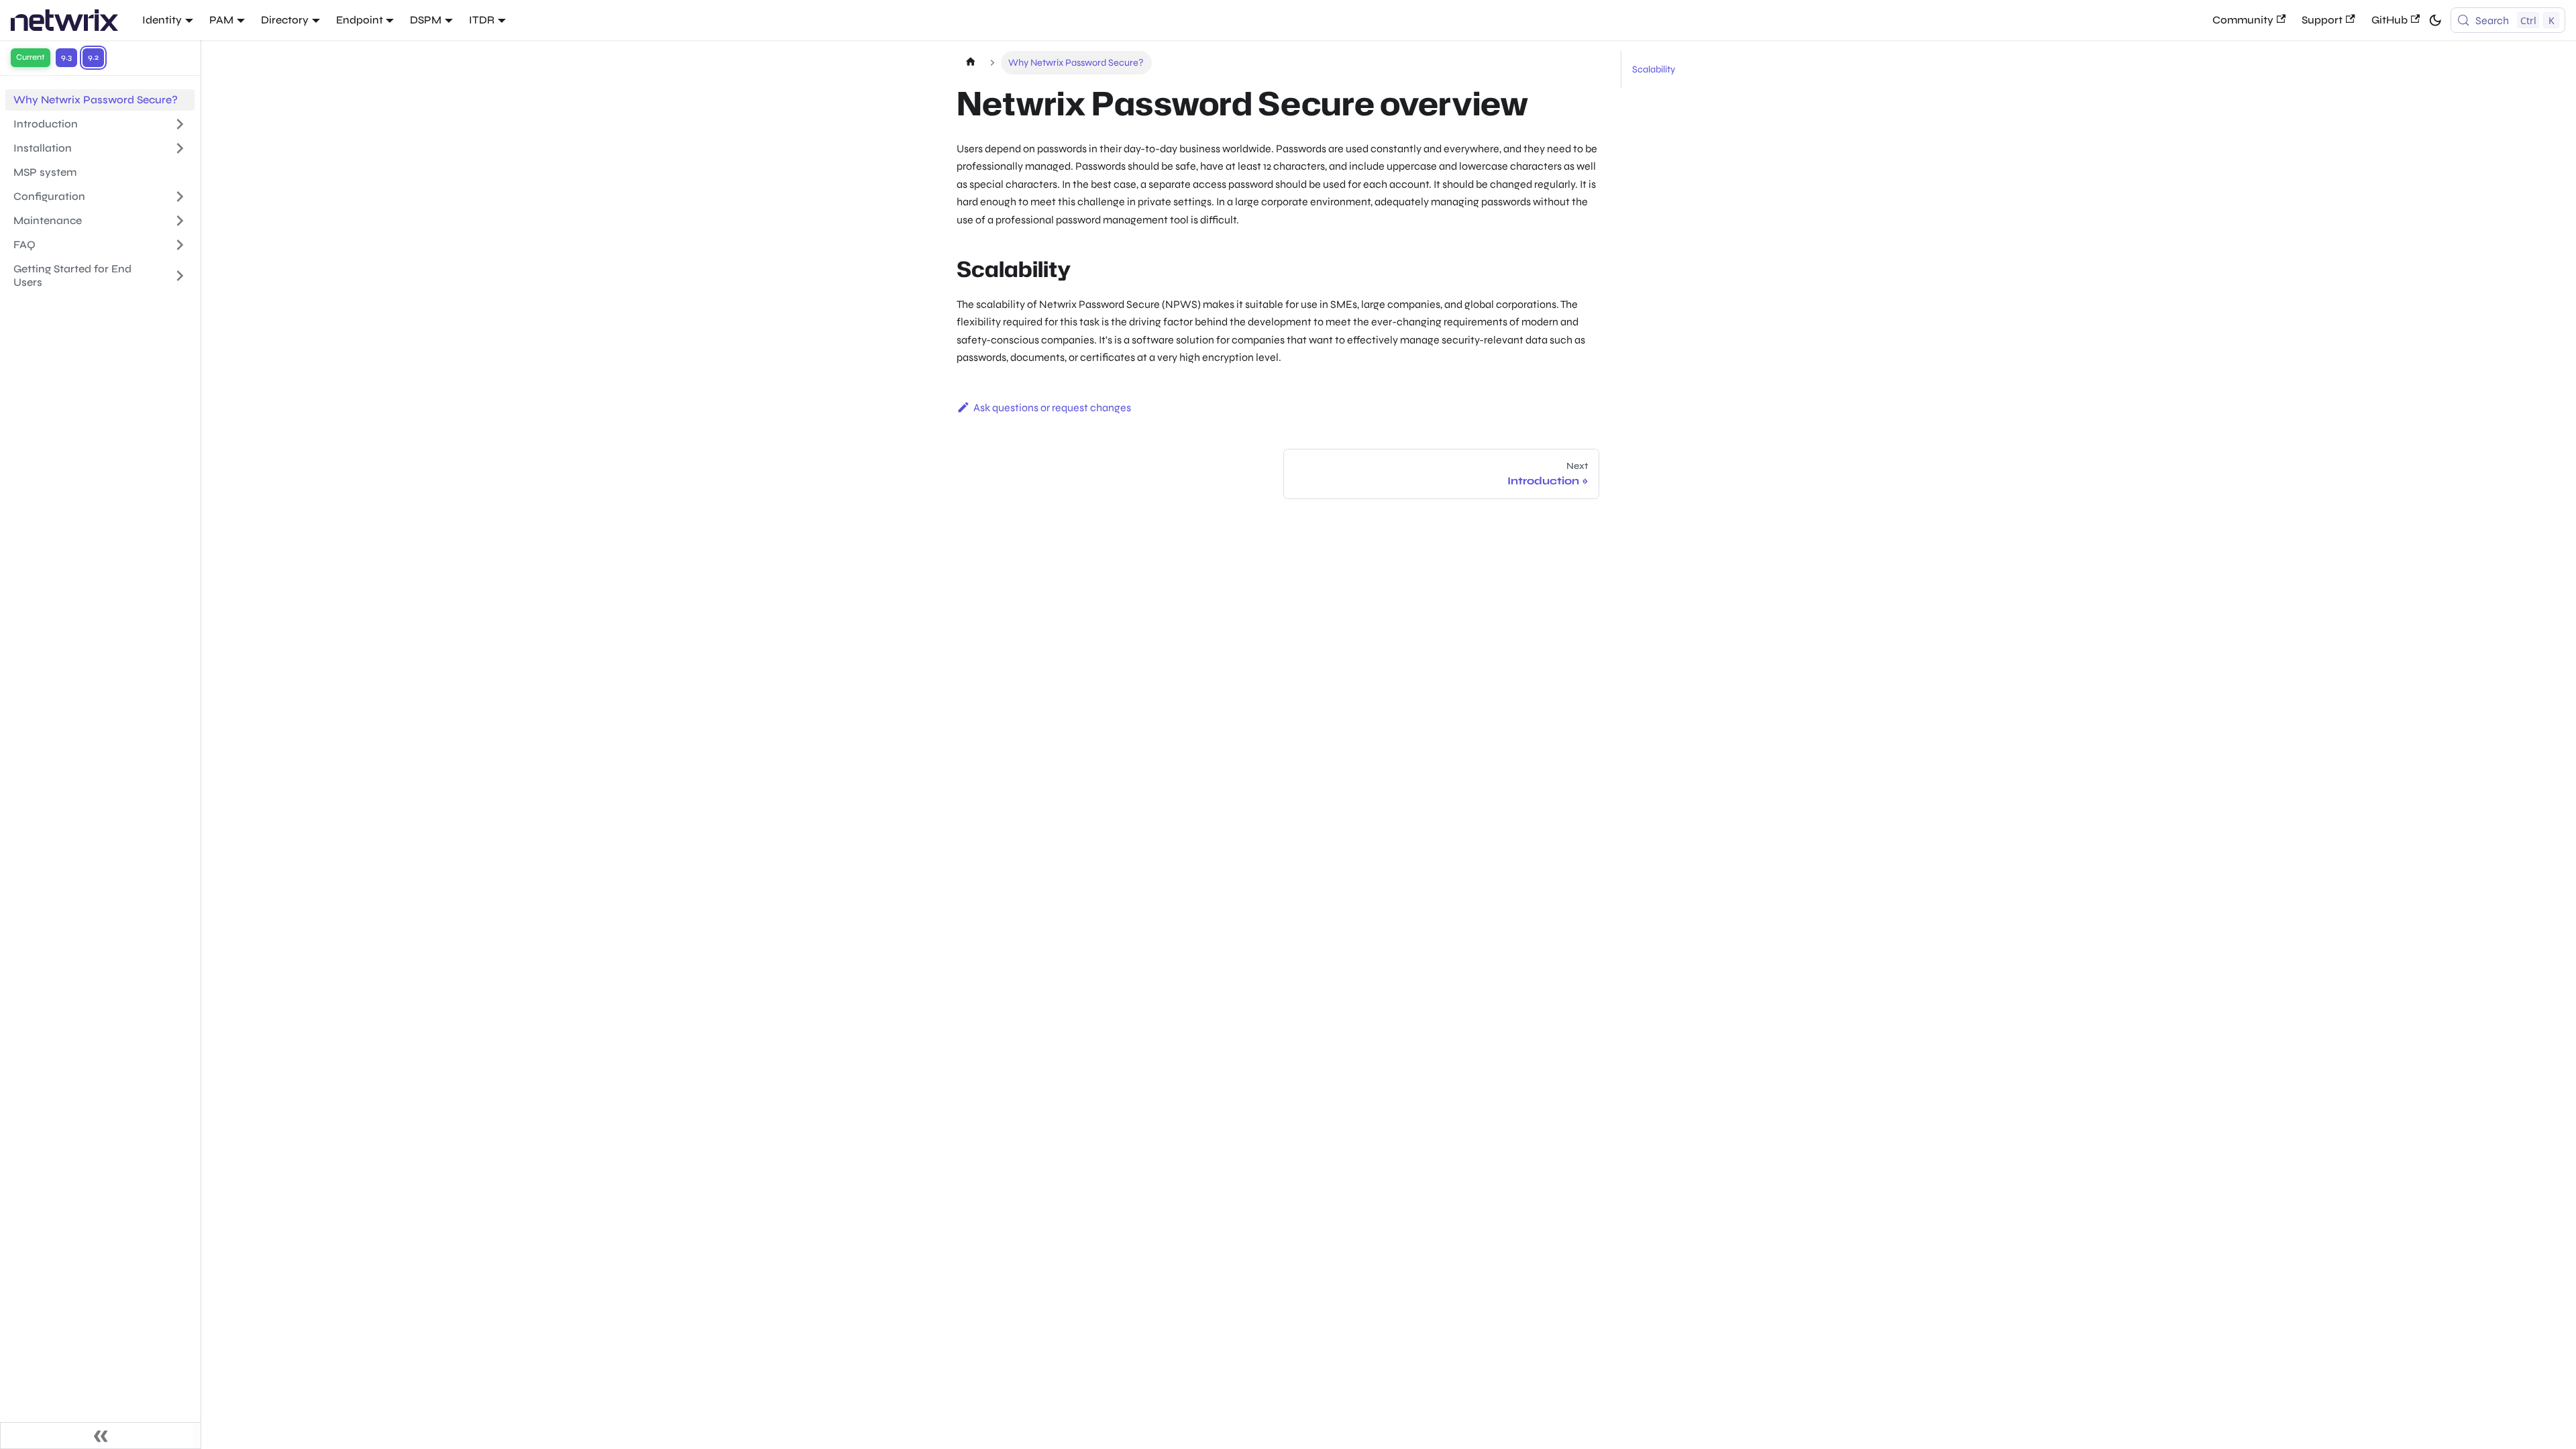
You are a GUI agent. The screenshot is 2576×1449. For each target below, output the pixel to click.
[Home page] (970, 63)
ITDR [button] (482, 20)
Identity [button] (162, 20)
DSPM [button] (426, 20)
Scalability (1654, 69)
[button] (100, 221)
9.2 (93, 57)
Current (31, 57)
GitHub (2390, 20)
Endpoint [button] (360, 20)
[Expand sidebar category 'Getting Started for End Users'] (180, 276)
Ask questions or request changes (1052, 408)
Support (2322, 20)
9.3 (66, 57)
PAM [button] (221, 20)
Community (2243, 20)
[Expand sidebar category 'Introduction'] (180, 124)
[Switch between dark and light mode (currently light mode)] (2435, 20)
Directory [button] (285, 20)
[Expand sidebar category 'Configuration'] (180, 197)
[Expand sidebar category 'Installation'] (180, 148)
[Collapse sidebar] (101, 1436)
